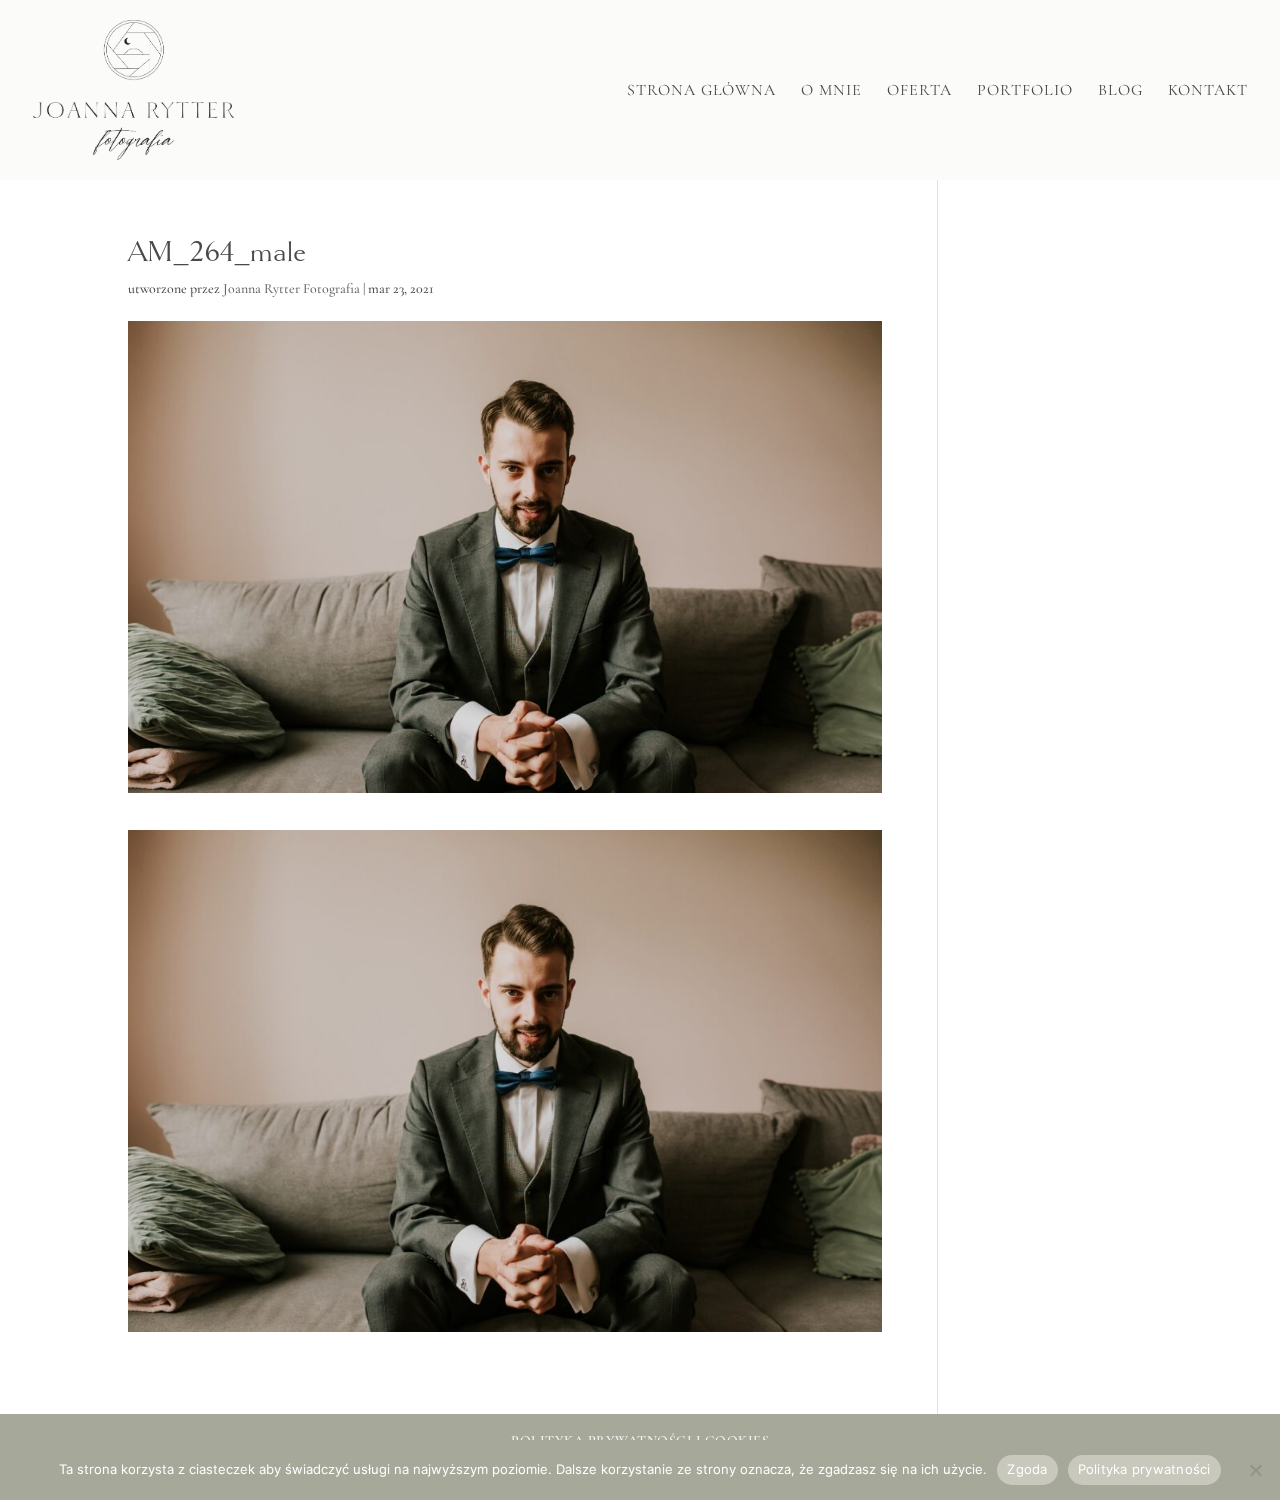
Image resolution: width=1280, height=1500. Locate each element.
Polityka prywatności (1144, 1469)
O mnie (831, 91)
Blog (1120, 91)
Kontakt (1208, 91)
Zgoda (1027, 1469)
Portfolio (1025, 91)
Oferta (919, 91)
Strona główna (701, 91)
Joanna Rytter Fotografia (291, 288)
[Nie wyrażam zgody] (1255, 1470)
